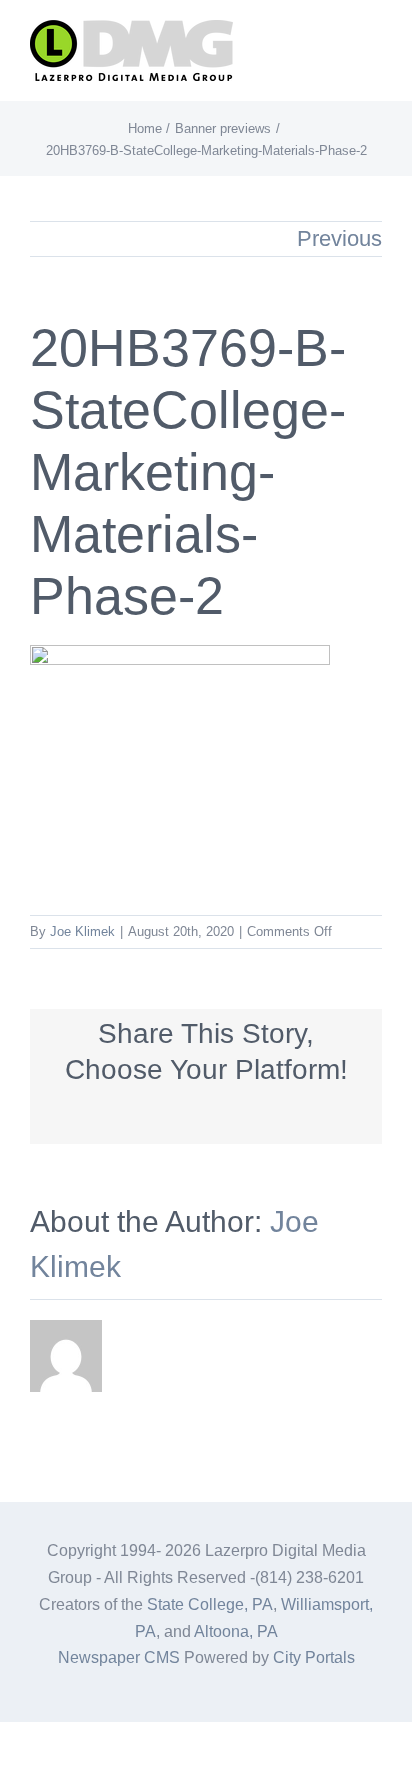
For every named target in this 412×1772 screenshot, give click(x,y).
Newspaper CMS (119, 1657)
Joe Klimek (82, 931)
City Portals (314, 1657)
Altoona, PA (236, 1631)
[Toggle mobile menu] (374, 45)
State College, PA (210, 1604)
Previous (339, 238)
